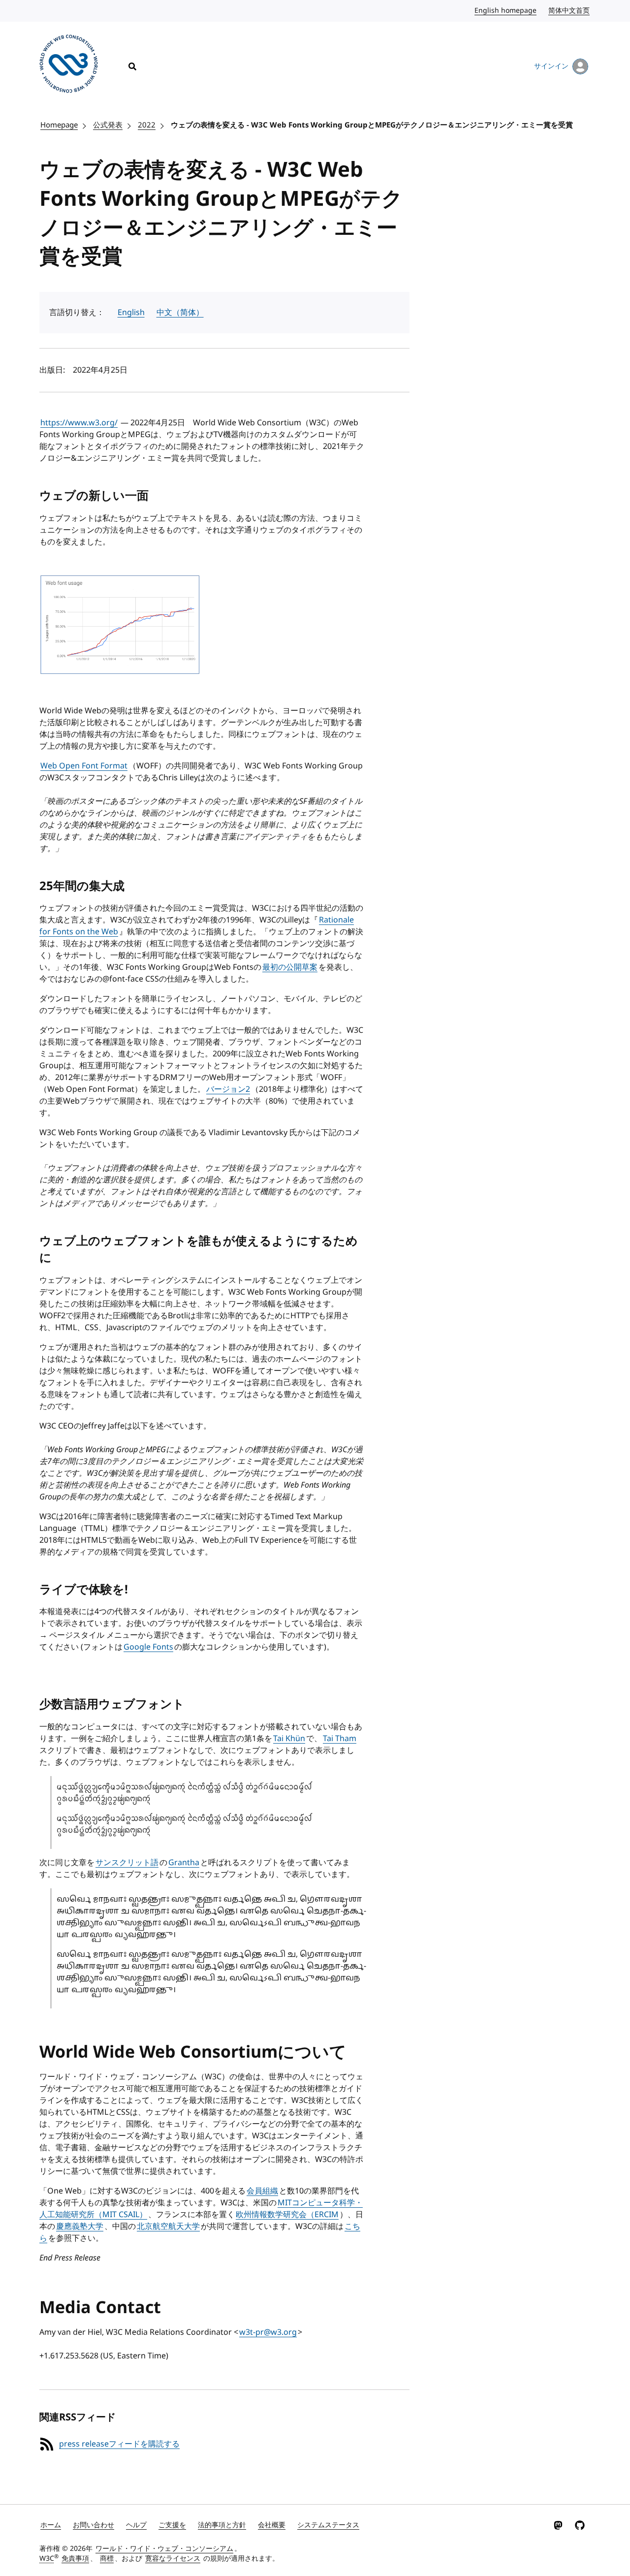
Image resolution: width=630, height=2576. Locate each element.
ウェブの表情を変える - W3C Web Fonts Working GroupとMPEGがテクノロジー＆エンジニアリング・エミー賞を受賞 (372, 125)
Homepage (59, 125)
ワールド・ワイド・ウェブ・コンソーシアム (164, 2549)
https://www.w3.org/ (79, 423)
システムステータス (328, 2525)
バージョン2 (228, 1089)
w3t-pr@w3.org (268, 2332)
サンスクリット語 (127, 1863)
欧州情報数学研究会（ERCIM (287, 2215)
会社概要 (272, 2525)
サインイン (551, 66)
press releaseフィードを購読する (119, 2444)
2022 (147, 125)
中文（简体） (180, 313)
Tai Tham (340, 1739)
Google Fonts (148, 1647)
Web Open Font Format (84, 766)
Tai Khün (289, 1739)
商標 (107, 2559)
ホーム (51, 2525)
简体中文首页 (569, 11)
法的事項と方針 (222, 2525)
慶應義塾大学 (80, 2226)
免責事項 (75, 2559)
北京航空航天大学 (168, 2226)
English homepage (506, 11)
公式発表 (108, 125)
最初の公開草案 (290, 967)
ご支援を (172, 2525)
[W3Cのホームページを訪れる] (69, 65)
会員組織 (262, 2191)
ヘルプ (136, 2525)
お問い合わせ (94, 2525)
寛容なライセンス (173, 2559)
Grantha (184, 1863)
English (131, 313)
